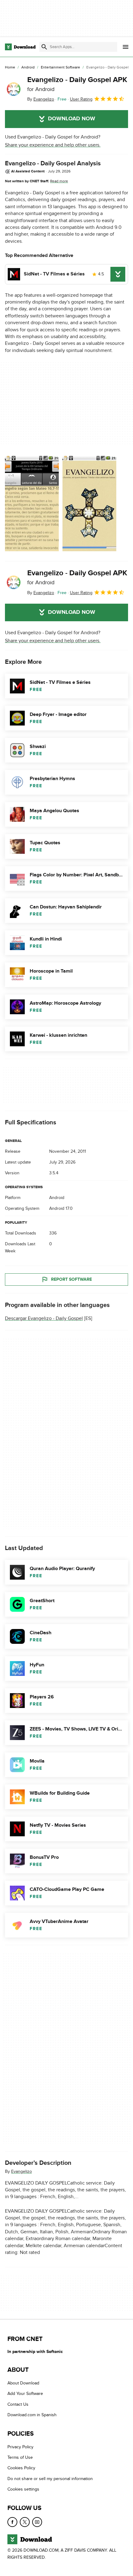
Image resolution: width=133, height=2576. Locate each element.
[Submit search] (44, 47)
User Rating (81, 99)
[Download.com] (20, 47)
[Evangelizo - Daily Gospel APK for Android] (14, 89)
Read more (59, 181)
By (41, 99)
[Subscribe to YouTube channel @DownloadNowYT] (37, 2522)
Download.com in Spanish (32, 2415)
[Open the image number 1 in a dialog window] (89, 503)
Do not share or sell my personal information (50, 2479)
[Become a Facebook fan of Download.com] (12, 2522)
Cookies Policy (21, 2468)
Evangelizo (21, 2171)
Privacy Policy (20, 2447)
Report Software (71, 1279)
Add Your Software (25, 2394)
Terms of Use (20, 2457)
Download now (72, 119)
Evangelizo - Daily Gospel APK (77, 84)
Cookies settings (23, 2489)
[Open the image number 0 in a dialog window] (32, 503)
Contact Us (18, 2404)
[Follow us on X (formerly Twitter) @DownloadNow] (25, 2522)
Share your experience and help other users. (53, 145)
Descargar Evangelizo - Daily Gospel (44, 1318)
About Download (23, 2383)
